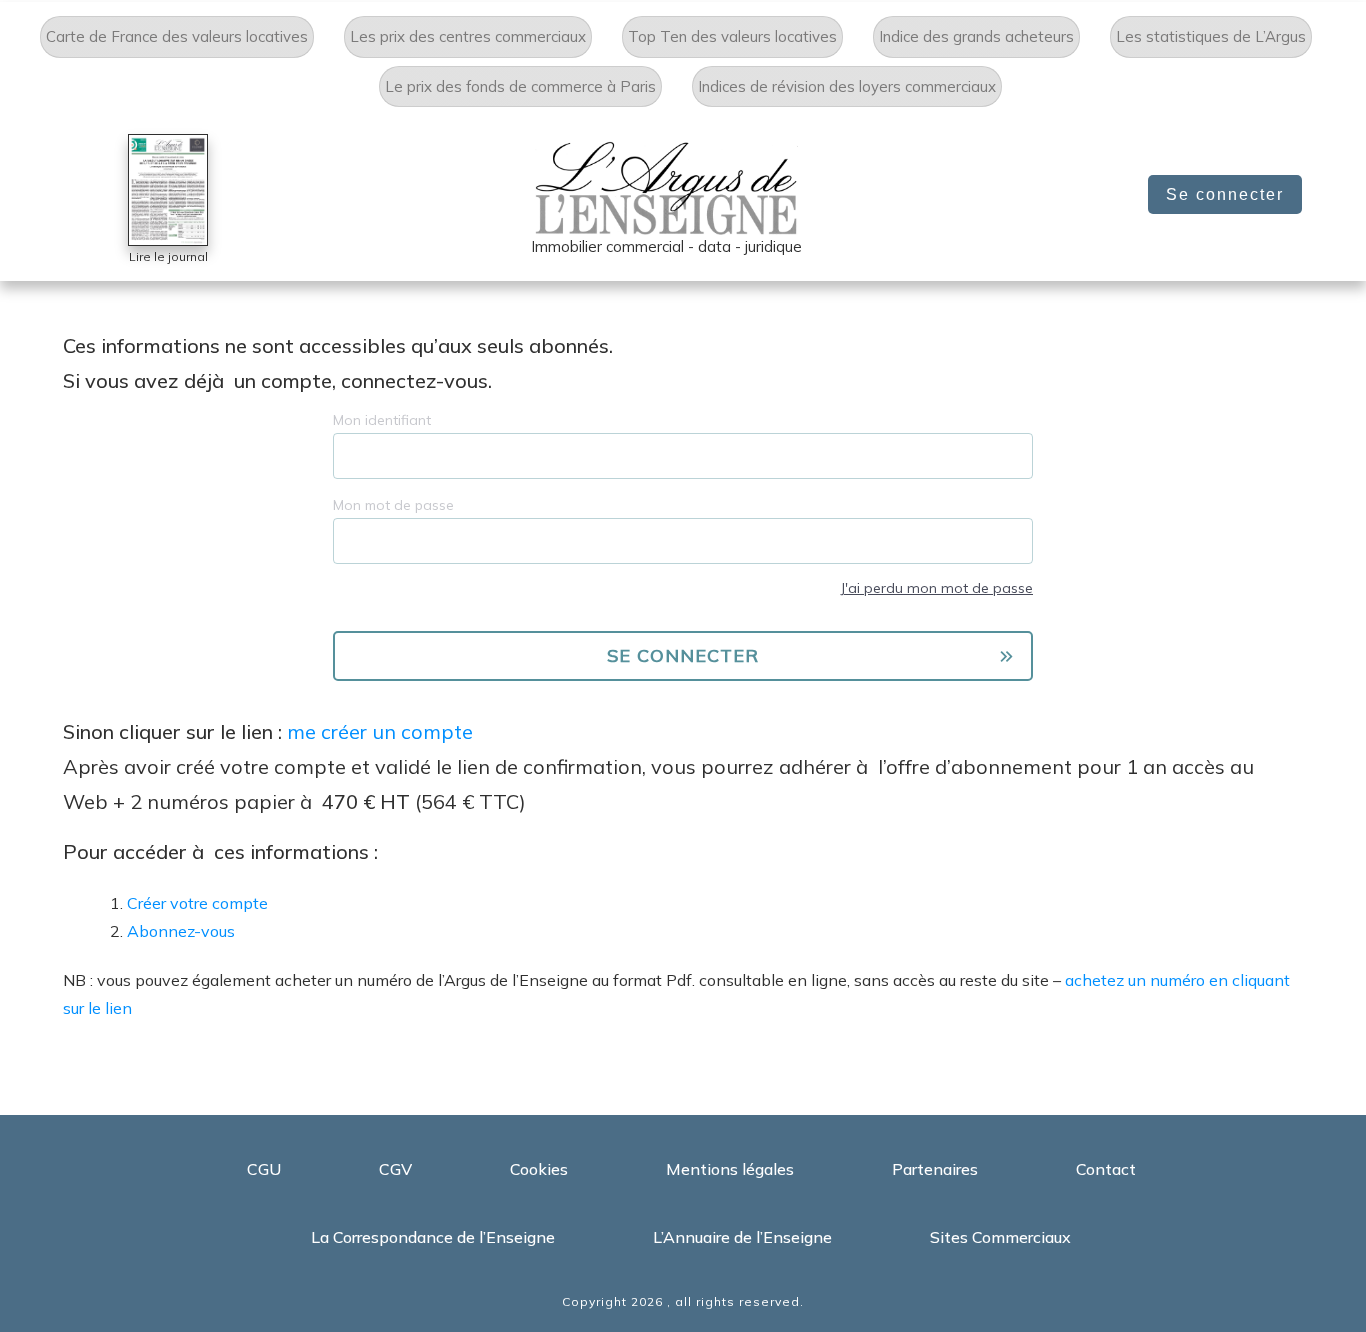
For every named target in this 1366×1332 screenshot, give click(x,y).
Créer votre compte (197, 903)
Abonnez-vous (181, 931)
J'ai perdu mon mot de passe (936, 588)
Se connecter (1225, 194)
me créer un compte (380, 731)
